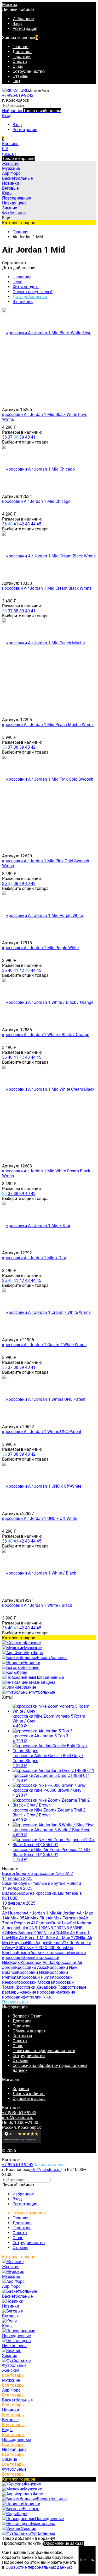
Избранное (32, 111)
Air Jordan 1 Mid (41, 1913)
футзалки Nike (37, 1997)
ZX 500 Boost (55, 1948)
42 (22, 524)
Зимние (10, 2459)
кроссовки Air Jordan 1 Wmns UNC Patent (42, 1432)
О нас (18, 66)
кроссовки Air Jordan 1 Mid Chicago (36, 501)
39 (22, 437)
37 (11, 437)
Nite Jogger (37, 1943)
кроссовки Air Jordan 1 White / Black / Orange (46, 1035)
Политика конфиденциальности (44, 2051)
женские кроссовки (39, 1992)
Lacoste (12, 1928)
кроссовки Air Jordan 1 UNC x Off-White (40, 1518)
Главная (21, 47)
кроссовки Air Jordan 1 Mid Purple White (40, 948)
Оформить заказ (29, 2099)
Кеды (15, 1962)
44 (34, 524)
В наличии (23, 302)
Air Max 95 (14, 1918)
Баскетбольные (17, 2400)
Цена (18, 282)
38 (16, 437)
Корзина (21, 2089)
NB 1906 (40, 1928)
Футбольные (14, 2469)
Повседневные (16, 2440)
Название (22, 277)
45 (39, 524)
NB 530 (70, 1928)
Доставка (22, 52)
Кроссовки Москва (34, 1982)
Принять (87, 2560)
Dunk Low (60, 1923)
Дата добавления (30, 297)
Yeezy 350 (14, 1948)
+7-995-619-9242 (18, 95)
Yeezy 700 (33, 1948)
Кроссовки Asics (31, 1967)
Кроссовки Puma (35, 1977)
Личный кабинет (29, 2094)
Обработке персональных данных (39, 2567)
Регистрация (25, 28)
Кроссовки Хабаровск (36, 1987)
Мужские (11, 2380)
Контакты (22, 2036)
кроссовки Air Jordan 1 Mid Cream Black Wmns (47, 588)
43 (28, 524)
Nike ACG (52, 1933)
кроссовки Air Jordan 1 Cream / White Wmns (44, 1345)
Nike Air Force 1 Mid (28, 1938)
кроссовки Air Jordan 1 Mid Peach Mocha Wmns (48, 725)
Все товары (13, 2375)
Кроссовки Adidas (38, 1962)
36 (5, 437)
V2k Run (69, 1943)
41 (33, 437)
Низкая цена (14, 2449)
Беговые (10, 2420)
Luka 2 (25, 1928)
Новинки (11, 2410)
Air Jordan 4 (68, 1913)
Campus (44, 1923)
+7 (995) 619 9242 (19, 2113)
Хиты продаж (26, 287)
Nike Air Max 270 (62, 1938)
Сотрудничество (29, 71)
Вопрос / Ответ (27, 2016)
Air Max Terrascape (65, 1918)
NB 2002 (56, 1928)
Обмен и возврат (29, 2031)
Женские (11, 2370)
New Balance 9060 (26, 1933)
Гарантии (22, 57)
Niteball (54, 1943)
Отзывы (20, 76)
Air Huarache (14, 1913)
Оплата (20, 62)
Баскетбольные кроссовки (43, 1953)
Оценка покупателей (33, 292)
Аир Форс (11, 2390)
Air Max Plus (36, 1918)
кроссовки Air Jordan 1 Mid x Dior (34, 1258)
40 (28, 437)
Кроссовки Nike (32, 1972)
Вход (17, 24)
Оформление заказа (64, 2543)
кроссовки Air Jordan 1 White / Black (37, 1605)
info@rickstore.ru (18, 2118)
